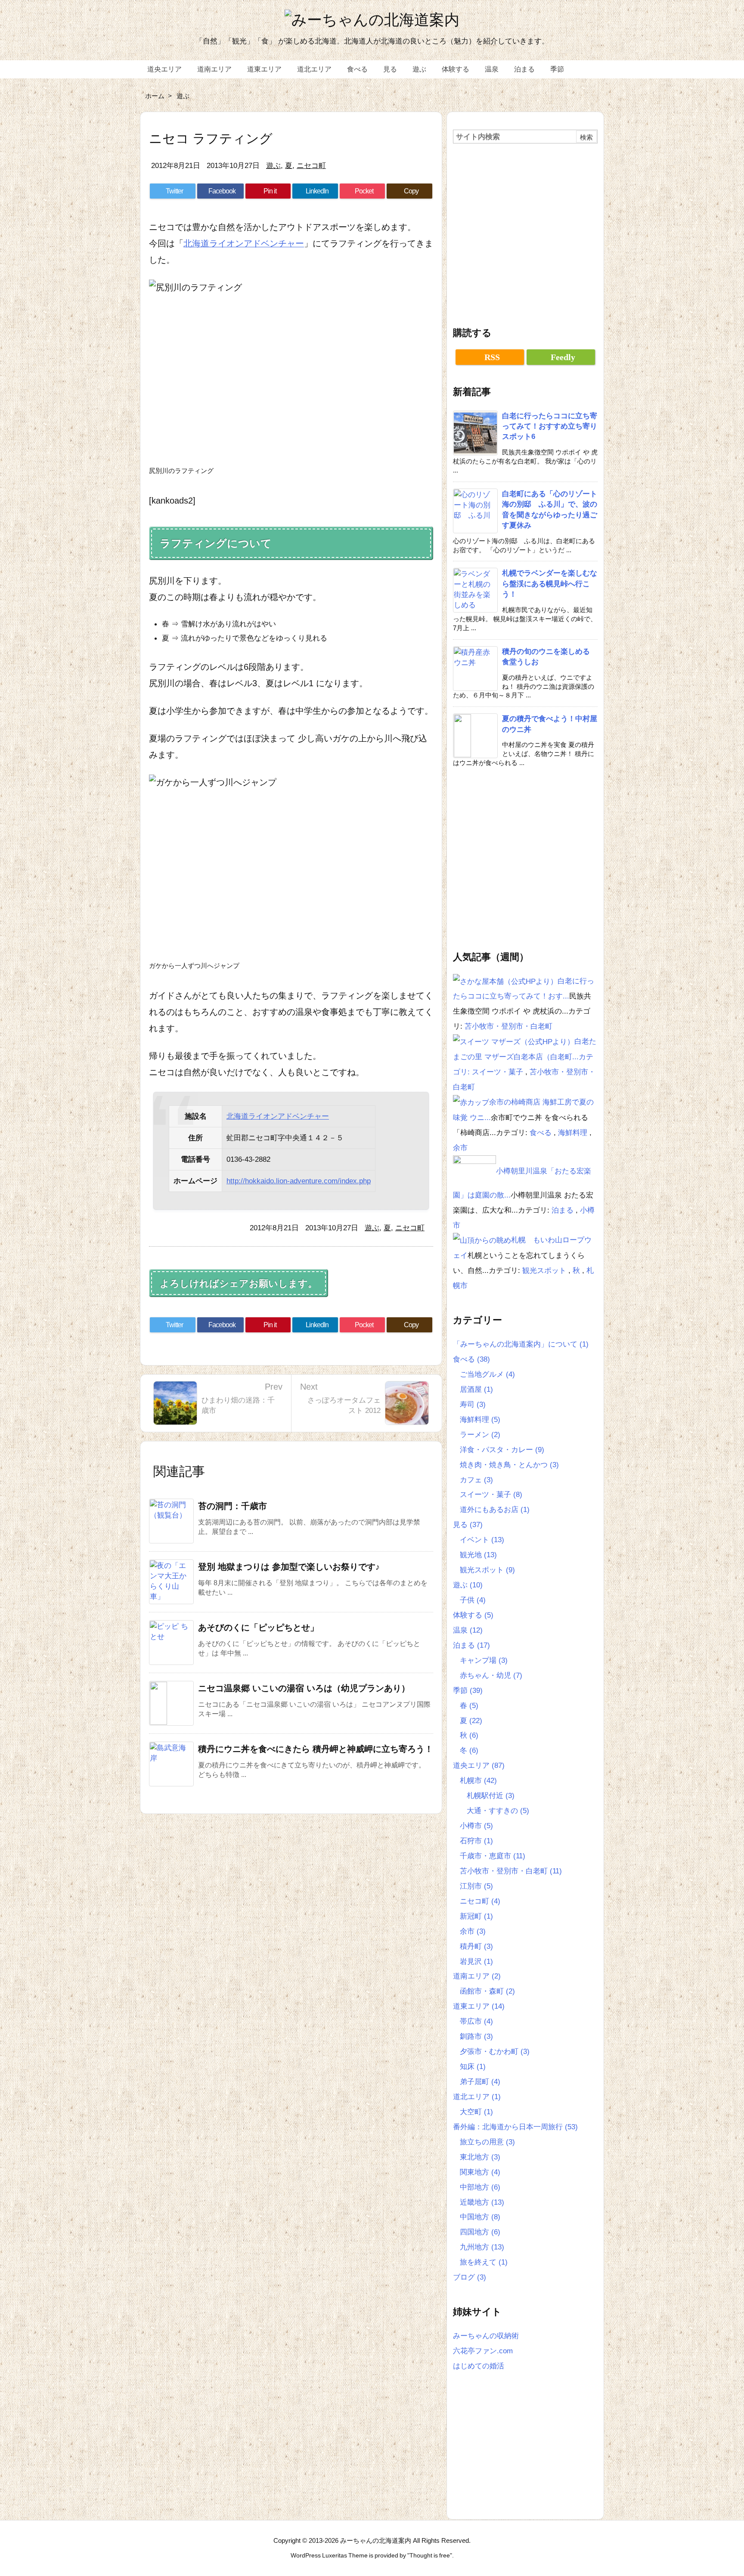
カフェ (476, 1480)
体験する (473, 1615)
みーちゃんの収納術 (486, 2336)
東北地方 (480, 2157)
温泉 (468, 1630)
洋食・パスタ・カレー (502, 1450)
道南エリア (477, 1976)
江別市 (476, 1886)
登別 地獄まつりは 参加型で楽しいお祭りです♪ (289, 1567)
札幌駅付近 (491, 1795)
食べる (542, 1132)
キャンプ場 (484, 1660)
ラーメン (480, 1434)
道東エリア (479, 2006)
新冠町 (476, 1916)
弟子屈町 (480, 2081)
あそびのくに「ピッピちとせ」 (258, 1627)
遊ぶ (183, 96)
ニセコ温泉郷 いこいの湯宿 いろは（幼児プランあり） (304, 1688)
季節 (468, 1690)
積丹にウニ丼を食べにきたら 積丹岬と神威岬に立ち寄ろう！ (316, 1749)
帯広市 (476, 2021)
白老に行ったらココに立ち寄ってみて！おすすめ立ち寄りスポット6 (550, 426)
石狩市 (476, 1841)
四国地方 (480, 2232)
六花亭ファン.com (483, 2351)
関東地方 (480, 2172)
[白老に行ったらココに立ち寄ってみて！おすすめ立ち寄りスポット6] (505, 981)
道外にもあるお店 (495, 1509)
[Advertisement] (525, 231)
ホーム (155, 96)
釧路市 (476, 2036)
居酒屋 (476, 1389)
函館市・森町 (487, 1991)
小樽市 (476, 1826)
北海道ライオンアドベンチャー (244, 243)
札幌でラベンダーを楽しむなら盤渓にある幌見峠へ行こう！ (550, 583)
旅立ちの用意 (487, 2142)
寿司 (473, 1404)
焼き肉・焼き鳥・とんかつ (509, 1465)
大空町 (476, 2112)
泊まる (564, 1210)
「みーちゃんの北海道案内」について (521, 1344)
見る (468, 1524)
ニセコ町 (311, 165)
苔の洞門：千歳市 (232, 1506)
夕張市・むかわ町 (495, 2051)
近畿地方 (482, 2202)
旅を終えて (484, 2262)
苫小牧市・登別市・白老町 (508, 1026)
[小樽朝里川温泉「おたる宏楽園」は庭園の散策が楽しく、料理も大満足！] (474, 1171)
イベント (482, 1540)
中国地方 (480, 2217)
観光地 (478, 1555)
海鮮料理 (574, 1132)
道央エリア (479, 1765)
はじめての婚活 (479, 2366)
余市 (460, 1148)
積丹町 (476, 1946)
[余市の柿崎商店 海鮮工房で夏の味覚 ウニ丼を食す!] (471, 1102)
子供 (473, 1600)
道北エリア (477, 2097)
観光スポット (545, 1270)
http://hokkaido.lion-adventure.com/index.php (299, 1181)
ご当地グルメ (487, 1374)
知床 (473, 2066)
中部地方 (480, 2187)
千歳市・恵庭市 (493, 1856)
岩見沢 (476, 1961)
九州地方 (482, 2247)
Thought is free (430, 2556)
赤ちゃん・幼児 (491, 1675)
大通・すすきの (498, 1811)
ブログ (470, 2277)
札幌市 (478, 1780)
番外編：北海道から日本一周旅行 (515, 2127)
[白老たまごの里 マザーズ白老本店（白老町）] (514, 1041)
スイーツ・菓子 (499, 1072)
